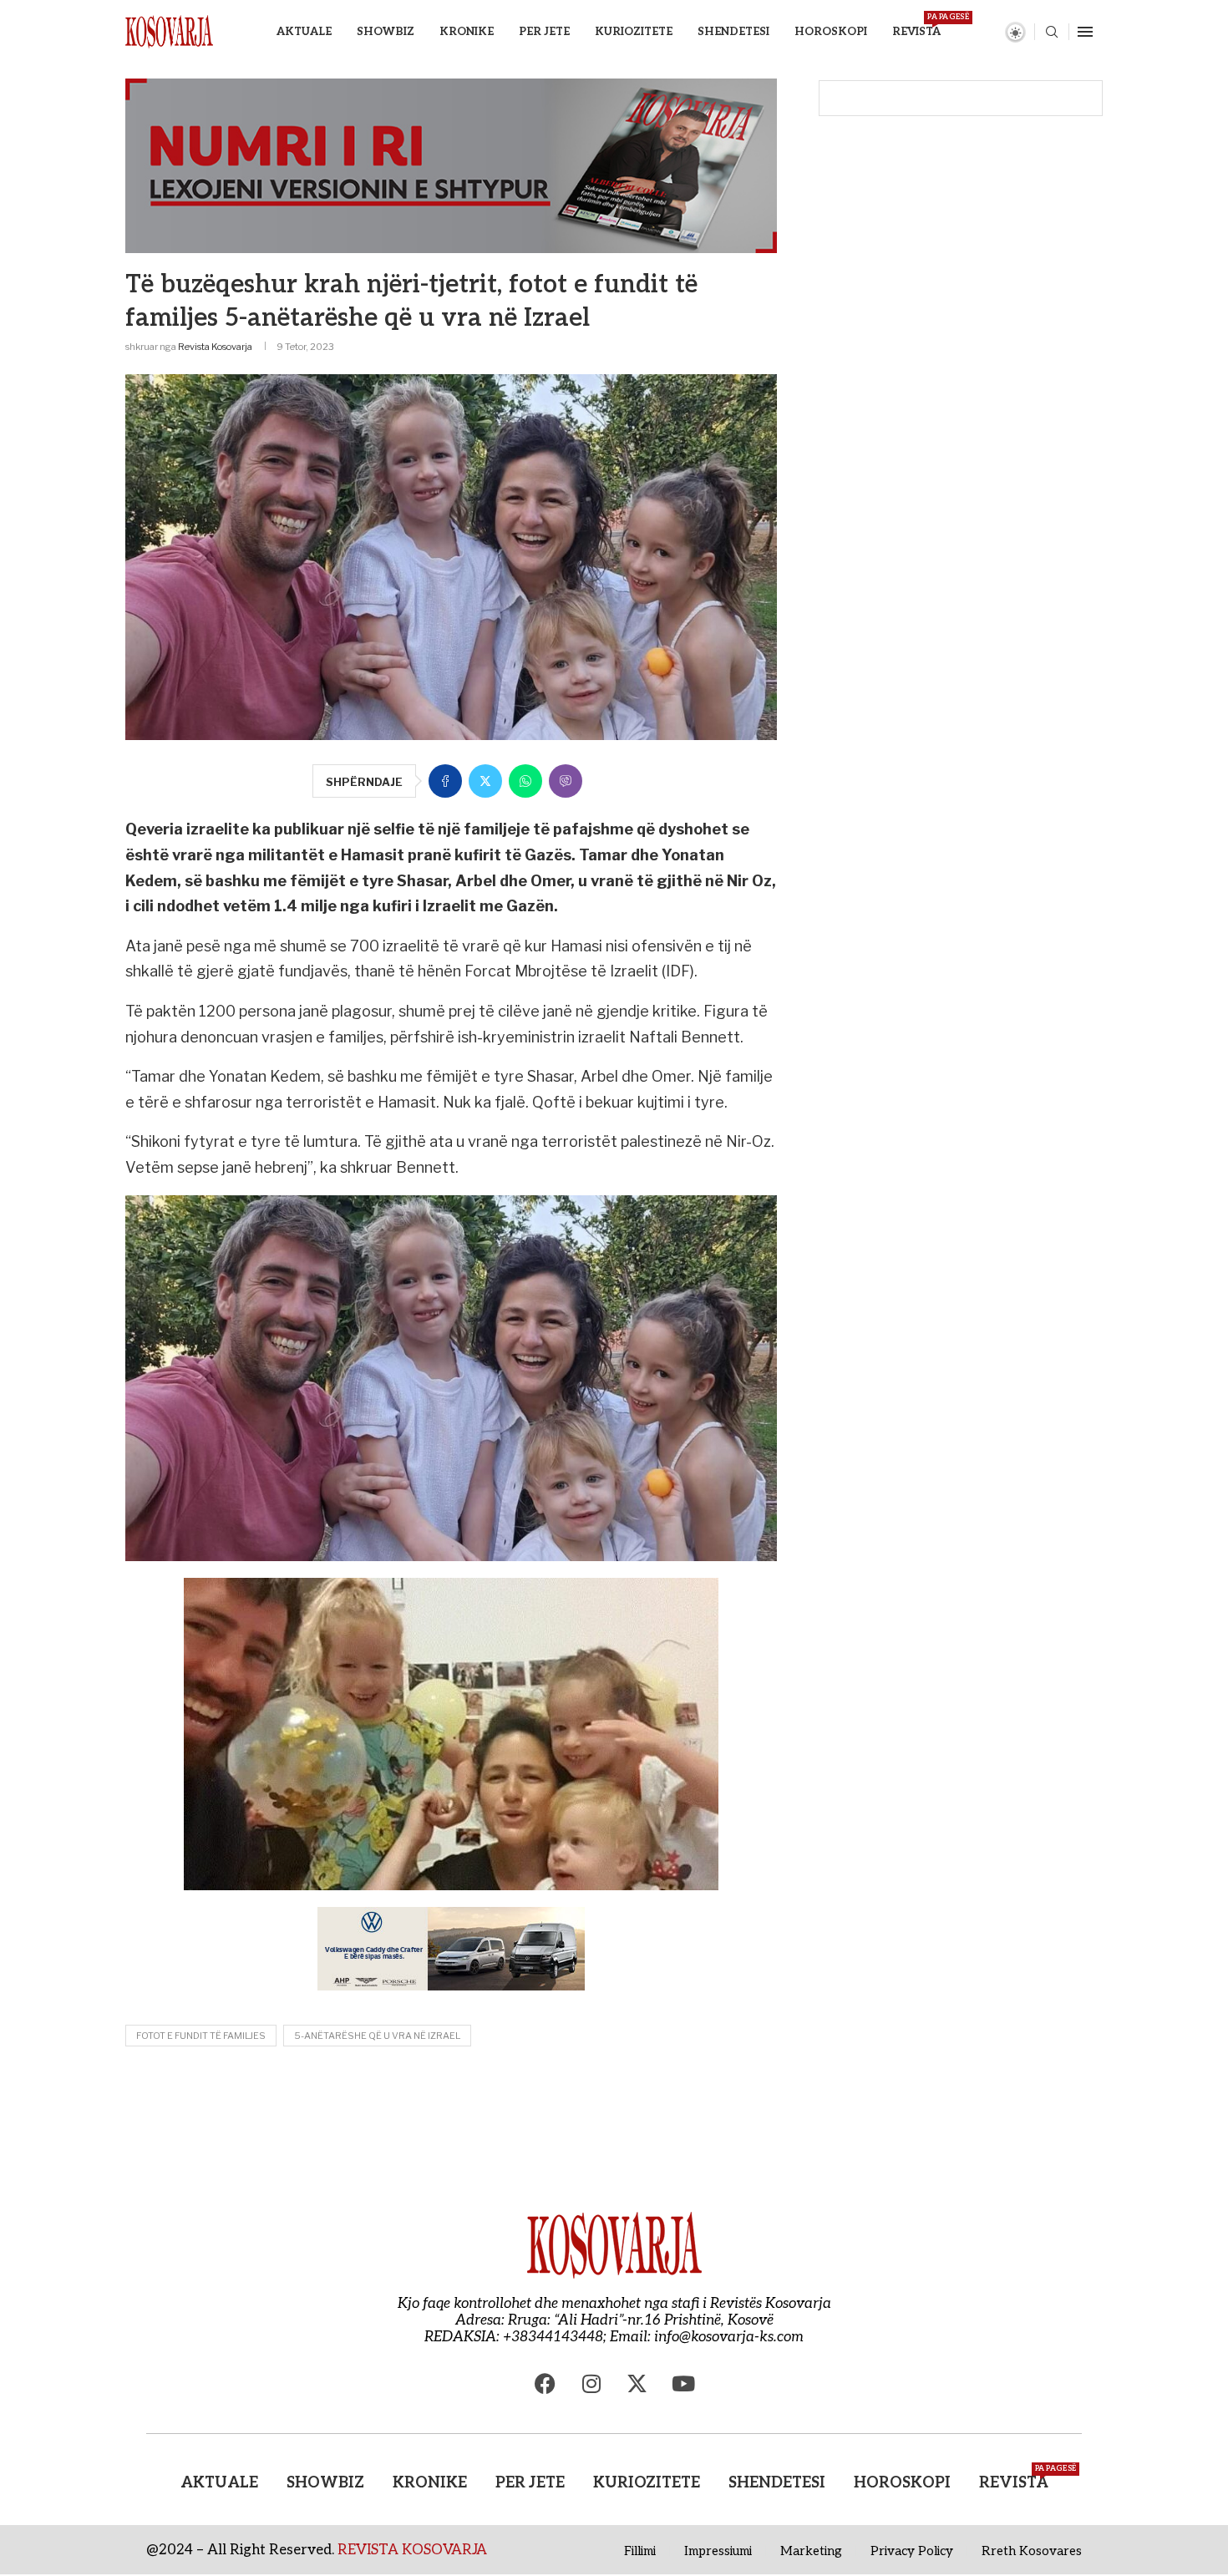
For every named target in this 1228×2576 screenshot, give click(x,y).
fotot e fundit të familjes (201, 2036)
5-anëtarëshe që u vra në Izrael (377, 2036)
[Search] (1052, 33)
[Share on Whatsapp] (525, 781)
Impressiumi (718, 2551)
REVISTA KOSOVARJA (412, 2550)
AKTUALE (304, 32)
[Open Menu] (1085, 32)
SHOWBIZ (386, 32)
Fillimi (640, 2551)
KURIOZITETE (634, 32)
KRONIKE (467, 32)
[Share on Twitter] (485, 781)
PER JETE (544, 32)
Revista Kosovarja (215, 347)
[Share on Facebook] (445, 781)
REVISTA (916, 25)
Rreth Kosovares (1032, 2551)
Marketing (811, 2551)
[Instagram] (591, 2383)
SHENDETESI (733, 32)
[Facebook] (545, 2383)
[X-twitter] (637, 2383)
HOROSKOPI (831, 32)
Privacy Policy (912, 2551)
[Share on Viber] (566, 781)
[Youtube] (683, 2383)
